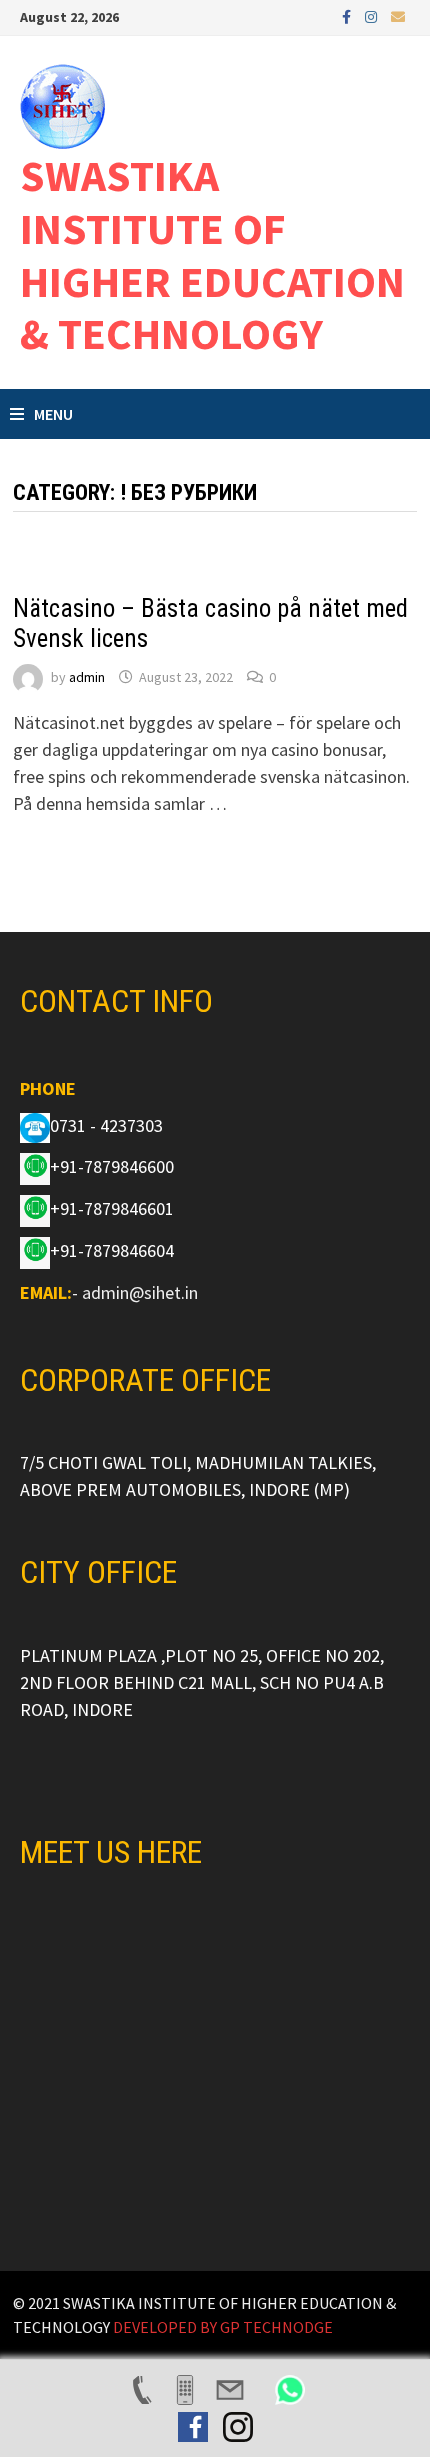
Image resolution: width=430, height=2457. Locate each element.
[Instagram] (373, 15)
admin (87, 677)
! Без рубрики (61, 577)
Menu (53, 414)
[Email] (398, 15)
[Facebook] (348, 15)
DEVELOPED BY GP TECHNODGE (223, 2327)
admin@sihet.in (140, 1292)
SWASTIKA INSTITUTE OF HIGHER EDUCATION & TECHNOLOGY (212, 254)
